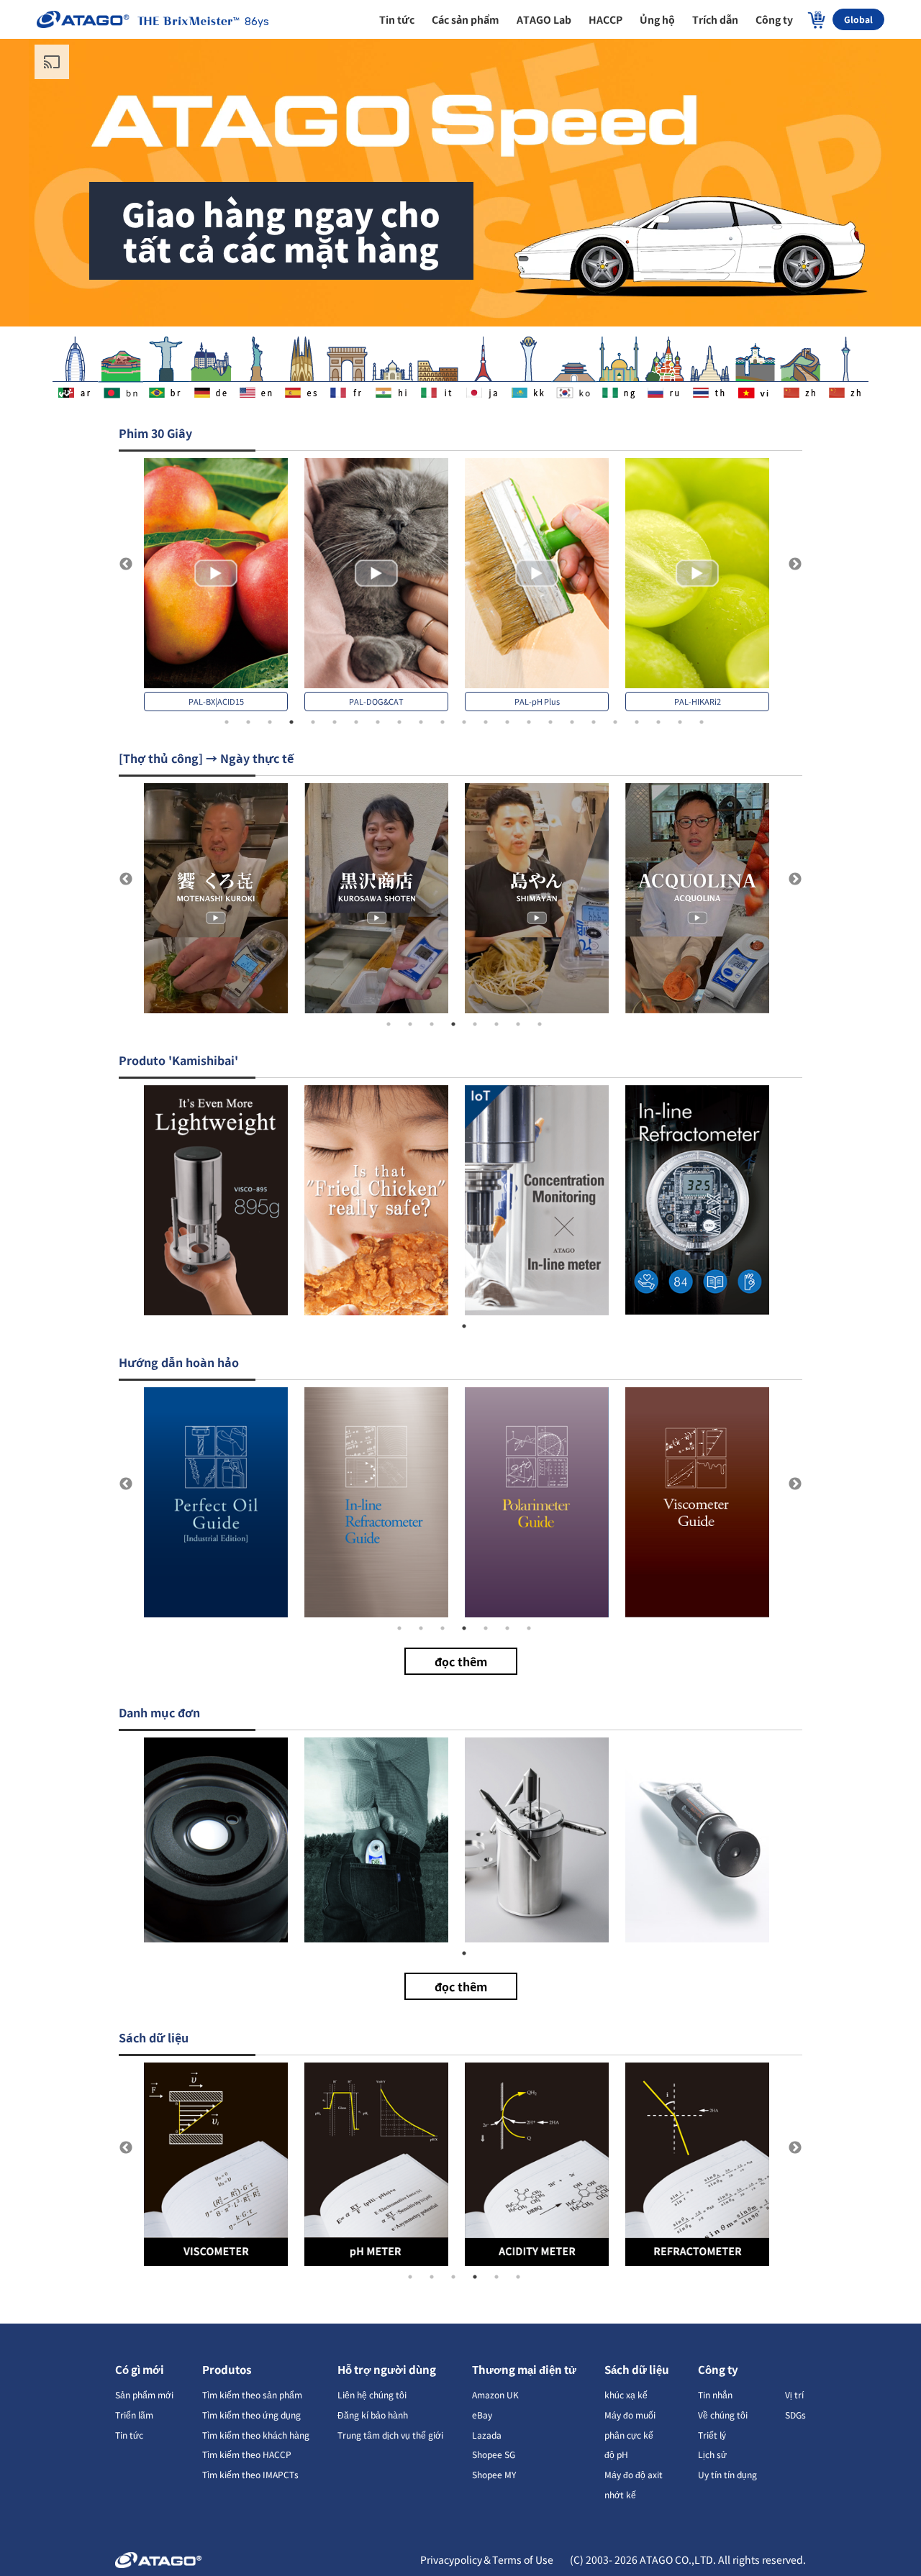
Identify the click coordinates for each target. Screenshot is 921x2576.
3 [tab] (270, 722)
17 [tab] (572, 722)
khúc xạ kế (626, 2394)
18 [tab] (594, 722)
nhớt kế (620, 2494)
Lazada (487, 2435)
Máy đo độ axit (634, 2474)
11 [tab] (443, 722)
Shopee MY (494, 2474)
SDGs (795, 2415)
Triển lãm (134, 2415)
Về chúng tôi (723, 2415)
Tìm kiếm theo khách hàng (256, 2435)
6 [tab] (335, 722)
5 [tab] (313, 722)
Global (858, 19)
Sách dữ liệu (637, 2369)
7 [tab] (356, 722)
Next (795, 565)
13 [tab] (486, 722)
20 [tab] (637, 722)
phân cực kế (629, 2435)
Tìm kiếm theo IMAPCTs (250, 2474)
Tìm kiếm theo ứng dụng (251, 2415)
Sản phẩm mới (144, 2394)
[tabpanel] (224, 585)
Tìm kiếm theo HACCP (247, 2454)
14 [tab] (507, 722)
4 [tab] (291, 722)
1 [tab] (227, 722)
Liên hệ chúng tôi (372, 2394)
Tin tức (129, 2435)
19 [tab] (615, 722)
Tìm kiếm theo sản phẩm (252, 2394)
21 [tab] (658, 722)
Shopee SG (494, 2454)
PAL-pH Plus (537, 701)
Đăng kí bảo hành (373, 2415)
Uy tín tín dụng (727, 2474)
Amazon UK (495, 2394)
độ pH (616, 2454)
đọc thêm (461, 1661)
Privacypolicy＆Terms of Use (488, 2559)
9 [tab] (399, 722)
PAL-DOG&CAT (376, 701)
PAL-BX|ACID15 (216, 701)
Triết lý (712, 2435)
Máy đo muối (630, 2415)
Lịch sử (712, 2454)
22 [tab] (680, 722)
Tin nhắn (715, 2394)
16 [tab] (550, 722)
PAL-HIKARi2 (698, 701)
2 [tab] (248, 722)
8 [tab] (378, 722)
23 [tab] (702, 722)
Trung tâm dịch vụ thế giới (390, 2435)
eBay (482, 2415)
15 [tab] (529, 722)
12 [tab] (464, 722)
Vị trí (794, 2394)
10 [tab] (421, 722)
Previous (126, 565)
